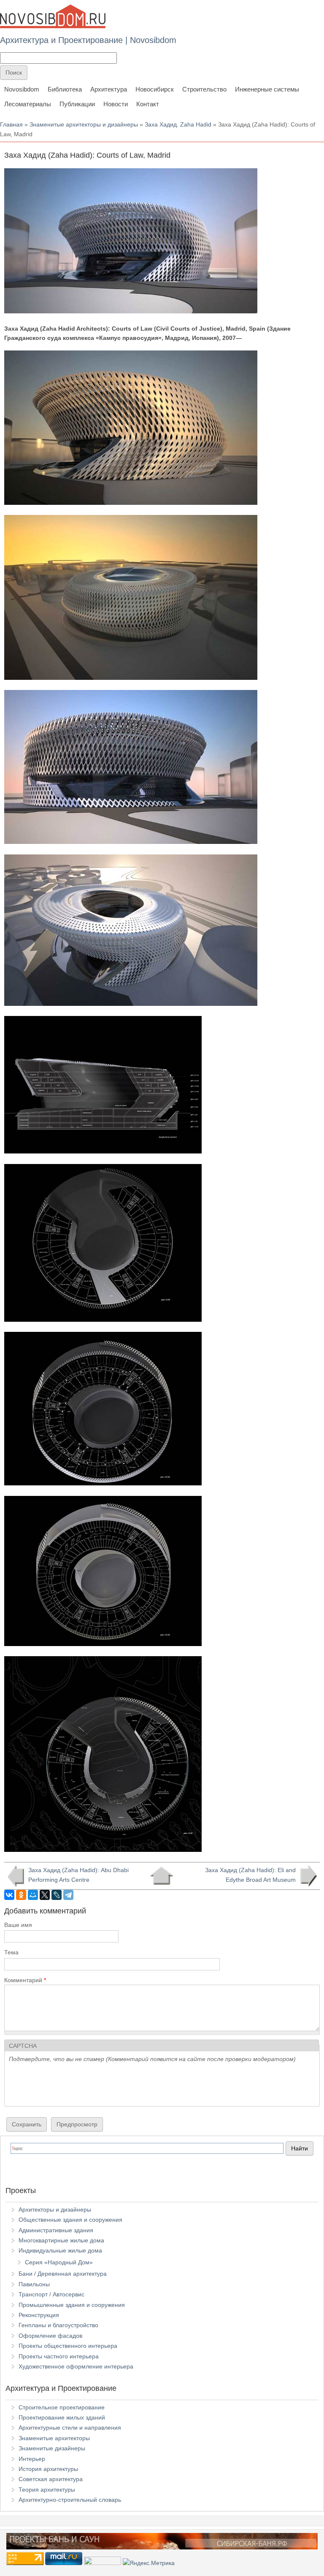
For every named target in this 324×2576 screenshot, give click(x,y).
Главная (11, 124)
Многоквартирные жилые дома (61, 2240)
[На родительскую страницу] (161, 1876)
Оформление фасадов (50, 2336)
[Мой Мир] (33, 1895)
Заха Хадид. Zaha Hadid (178, 124)
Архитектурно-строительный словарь (70, 2500)
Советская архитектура (51, 2479)
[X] (45, 1895)
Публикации (77, 104)
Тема (11, 1952)
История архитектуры (48, 2469)
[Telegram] (68, 1895)
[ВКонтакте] (9, 1895)
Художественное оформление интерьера (76, 2366)
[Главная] (53, 16)
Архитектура (109, 89)
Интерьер (32, 2459)
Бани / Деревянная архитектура (63, 2274)
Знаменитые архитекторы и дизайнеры (84, 124)
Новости (116, 104)
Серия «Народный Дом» (59, 2262)
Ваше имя (18, 1925)
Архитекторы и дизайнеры (55, 2210)
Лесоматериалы (28, 104)
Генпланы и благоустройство (58, 2325)
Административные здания (56, 2230)
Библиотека (65, 89)
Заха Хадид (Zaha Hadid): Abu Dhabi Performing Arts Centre (78, 1875)
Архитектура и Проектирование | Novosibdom (88, 40)
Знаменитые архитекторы (54, 2438)
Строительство (204, 89)
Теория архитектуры (47, 2490)
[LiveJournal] (57, 1895)
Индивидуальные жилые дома (60, 2250)
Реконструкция (39, 2315)
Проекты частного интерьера (59, 2356)
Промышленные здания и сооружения (72, 2305)
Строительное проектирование (62, 2407)
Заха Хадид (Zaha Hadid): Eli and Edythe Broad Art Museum (250, 1875)
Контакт (148, 104)
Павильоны (34, 2284)
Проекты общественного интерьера (68, 2346)
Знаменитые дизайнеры (52, 2448)
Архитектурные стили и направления (70, 2428)
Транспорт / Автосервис (51, 2294)
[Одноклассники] (21, 1895)
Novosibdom (22, 89)
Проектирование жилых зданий (62, 2417)
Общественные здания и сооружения (70, 2220)
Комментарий (25, 1980)
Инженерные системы (267, 89)
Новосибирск (155, 89)
